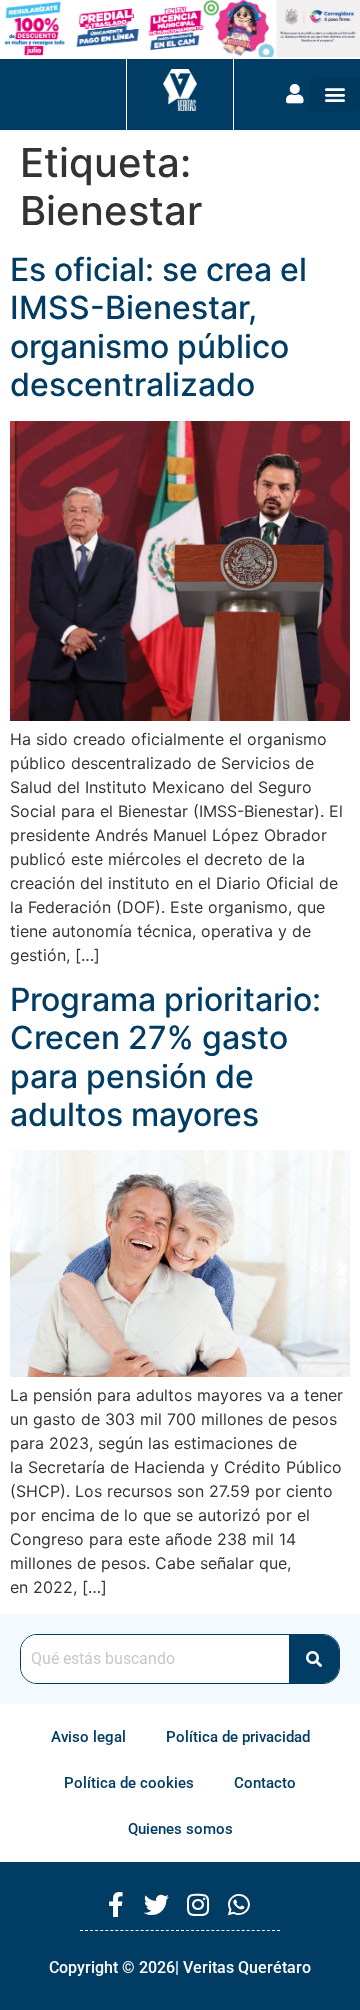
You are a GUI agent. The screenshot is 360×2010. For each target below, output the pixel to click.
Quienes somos (180, 1829)
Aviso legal (88, 1737)
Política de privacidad (238, 1737)
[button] (335, 94)
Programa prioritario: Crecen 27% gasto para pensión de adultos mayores (165, 1057)
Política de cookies (129, 1783)
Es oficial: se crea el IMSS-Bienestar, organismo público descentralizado (158, 327)
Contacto (265, 1783)
